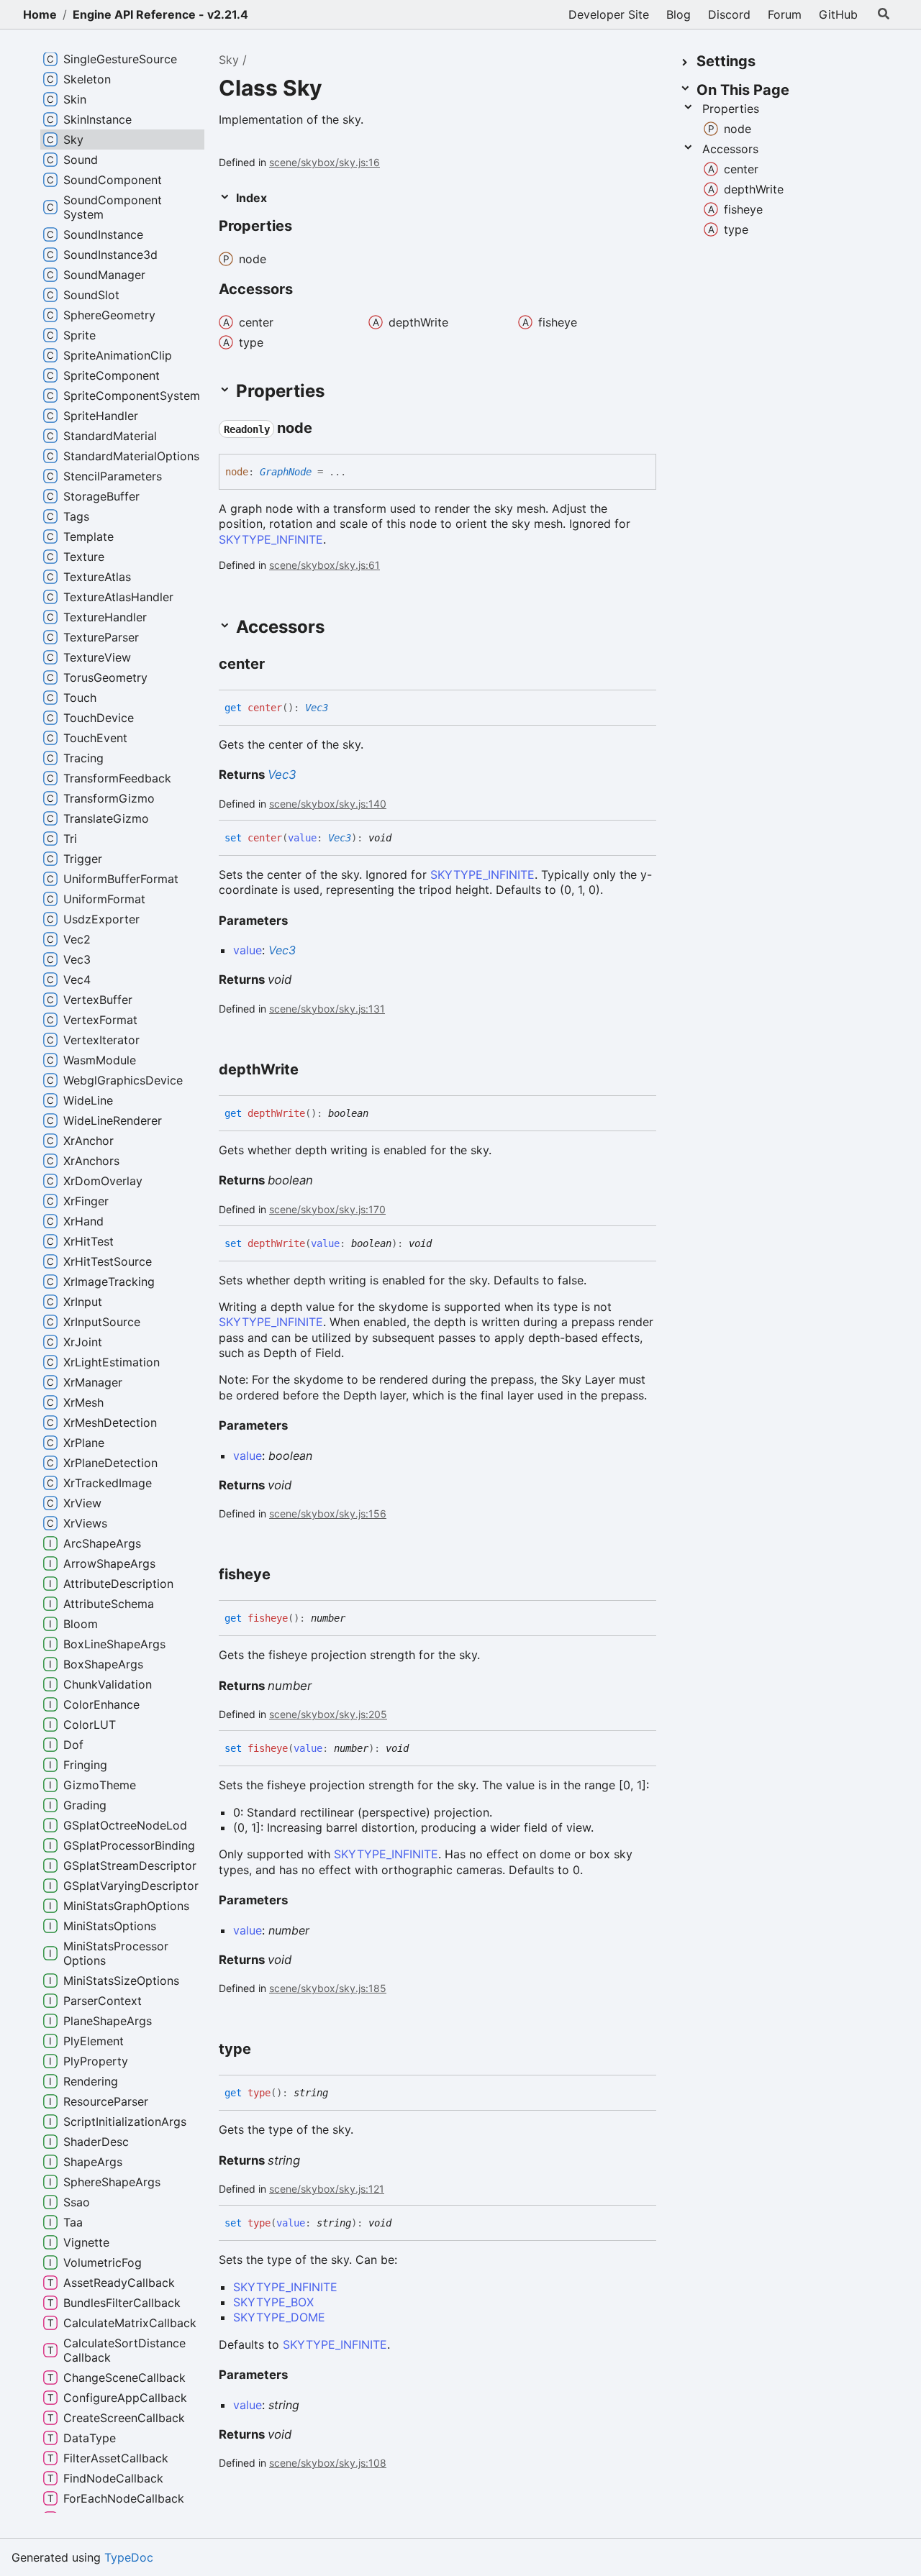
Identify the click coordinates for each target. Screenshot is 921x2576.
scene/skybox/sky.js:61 (325, 565)
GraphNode (286, 472)
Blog (679, 14)
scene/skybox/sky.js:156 (328, 1513)
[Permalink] (305, 227)
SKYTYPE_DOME (279, 2317)
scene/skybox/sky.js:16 (325, 162)
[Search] (884, 14)
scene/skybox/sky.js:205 (328, 1714)
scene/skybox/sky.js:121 (327, 2189)
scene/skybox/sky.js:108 (328, 2463)
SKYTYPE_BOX (273, 2302)
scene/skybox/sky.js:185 (328, 1988)
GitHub (838, 14)
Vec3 (317, 708)
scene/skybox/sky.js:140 (328, 804)
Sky (229, 60)
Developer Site (609, 14)
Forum (785, 14)
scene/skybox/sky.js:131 (327, 1009)
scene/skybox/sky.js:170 (327, 1209)
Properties (731, 109)
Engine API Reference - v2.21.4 (160, 14)
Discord (729, 14)
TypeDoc (129, 2557)
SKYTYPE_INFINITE (271, 539)
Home (40, 14)
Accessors (730, 149)
